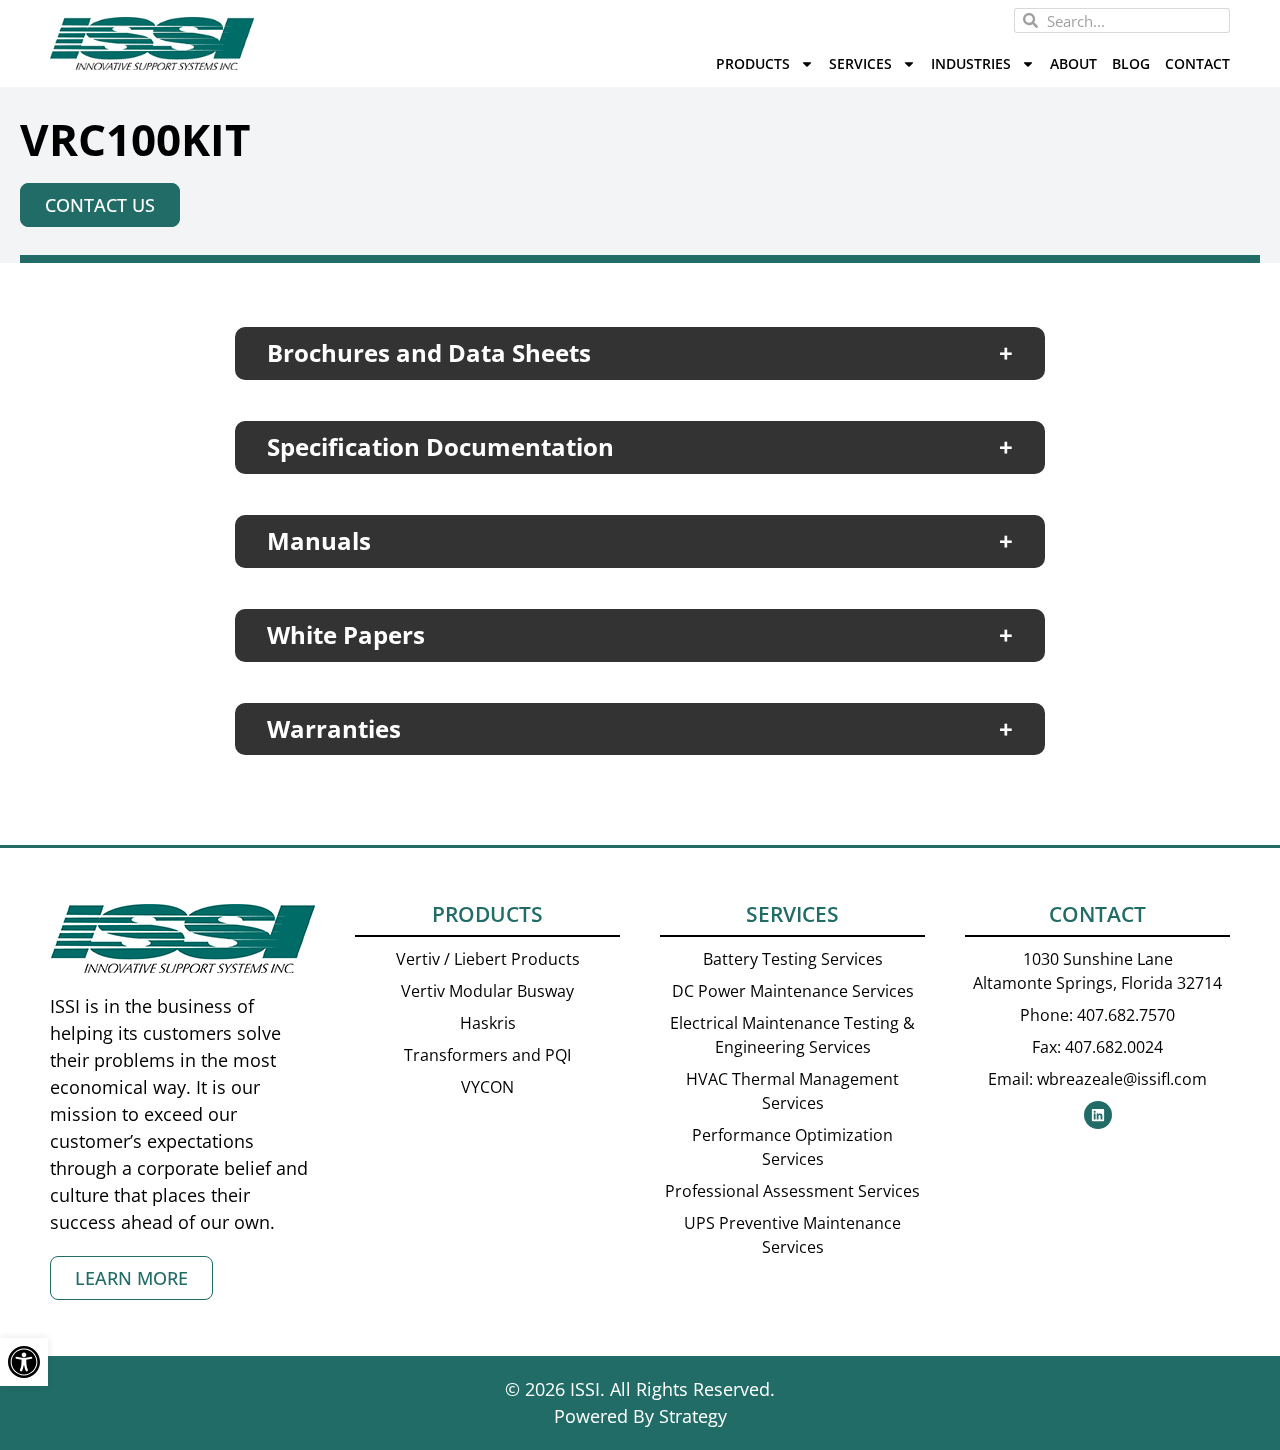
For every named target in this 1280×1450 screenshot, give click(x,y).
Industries (971, 63)
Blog (1131, 63)
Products (753, 63)
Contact (1197, 63)
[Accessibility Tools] (24, 1362)
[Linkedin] (1098, 1115)
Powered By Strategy (640, 1416)
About (1073, 63)
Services (860, 63)
